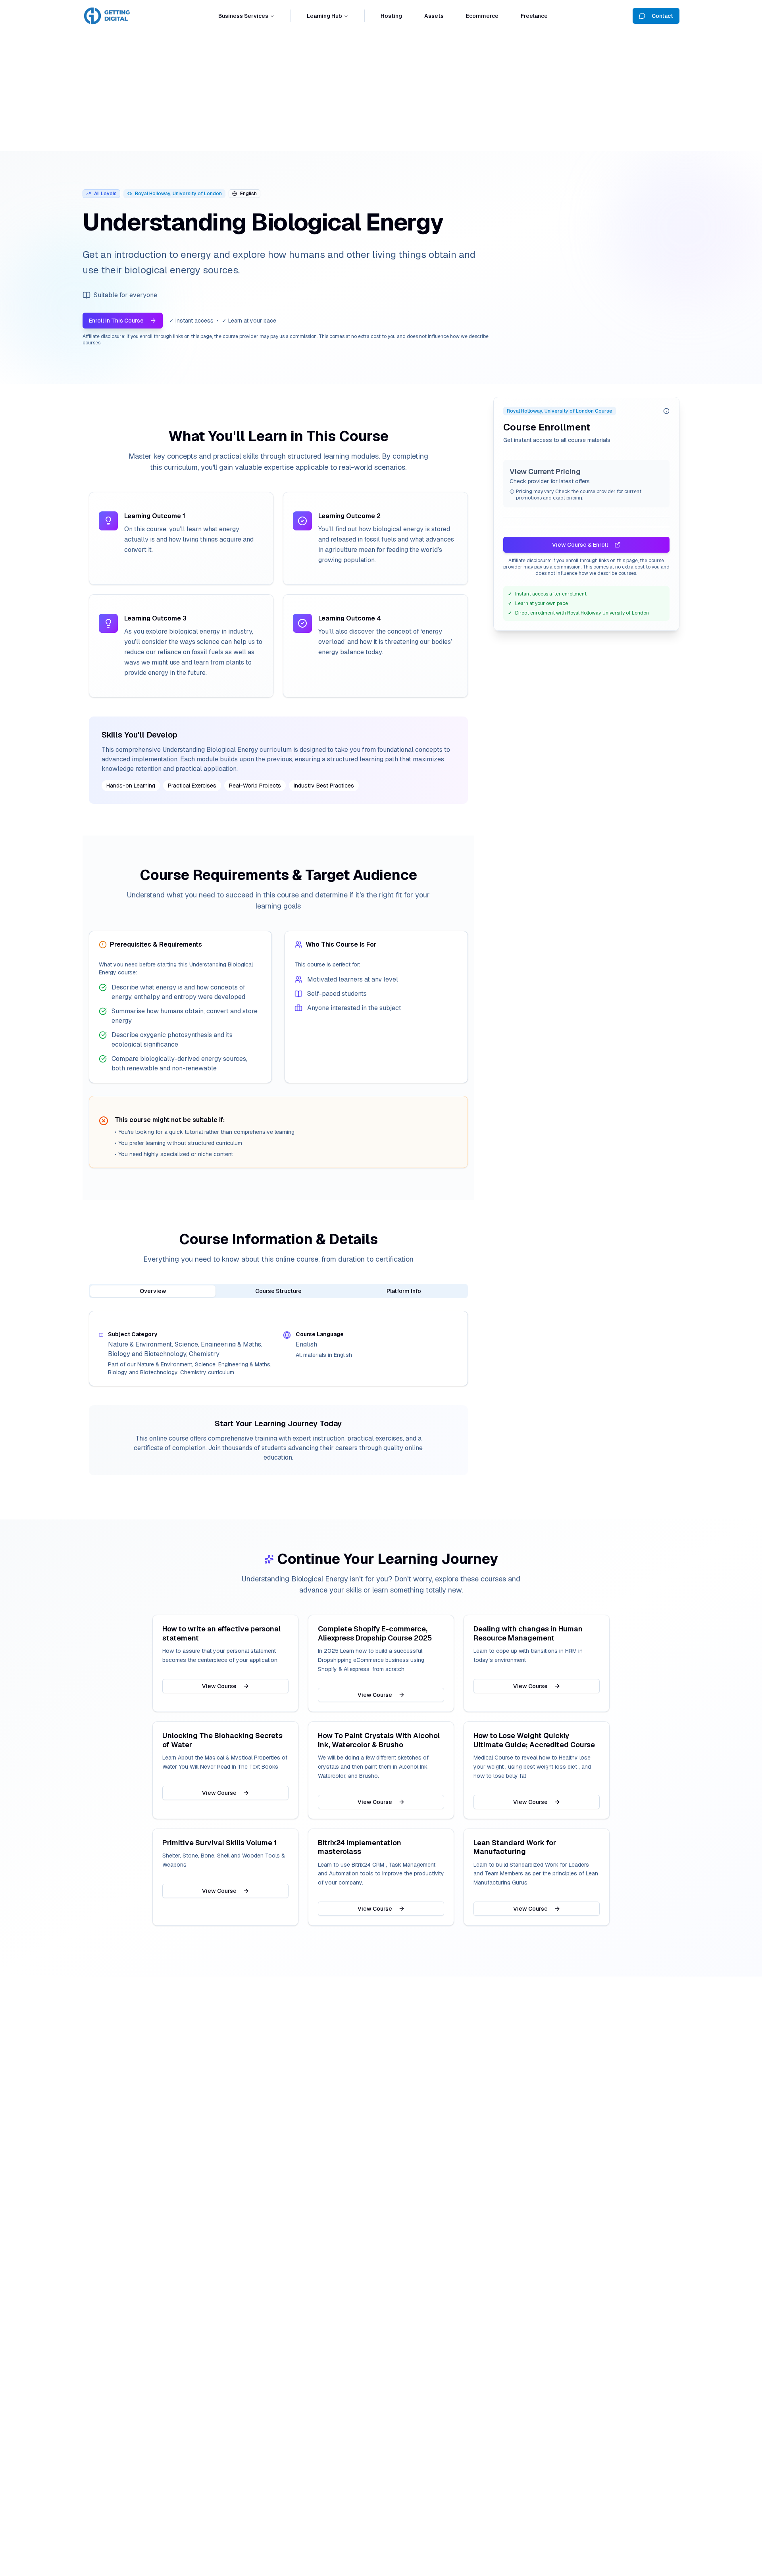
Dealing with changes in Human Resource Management (528, 1634)
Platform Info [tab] (404, 1291)
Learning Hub (324, 16)
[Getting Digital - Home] (108, 16)
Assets (434, 16)
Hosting (391, 16)
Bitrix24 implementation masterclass (360, 1847)
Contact (662, 16)
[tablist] (278, 1291)
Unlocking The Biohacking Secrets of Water (222, 1740)
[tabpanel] (278, 1349)
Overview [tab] (153, 1291)
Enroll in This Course (116, 321)
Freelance (534, 16)
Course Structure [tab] (278, 1291)
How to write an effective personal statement (221, 1634)
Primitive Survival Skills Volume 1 (219, 1843)
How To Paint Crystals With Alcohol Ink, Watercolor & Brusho (379, 1740)
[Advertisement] (381, 92)
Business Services (243, 16)
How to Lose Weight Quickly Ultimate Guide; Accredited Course (534, 1740)
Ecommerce (482, 16)
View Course (219, 1686)
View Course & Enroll (580, 545)
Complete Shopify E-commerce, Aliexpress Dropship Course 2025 (375, 1634)
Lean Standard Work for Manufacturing (515, 1847)
